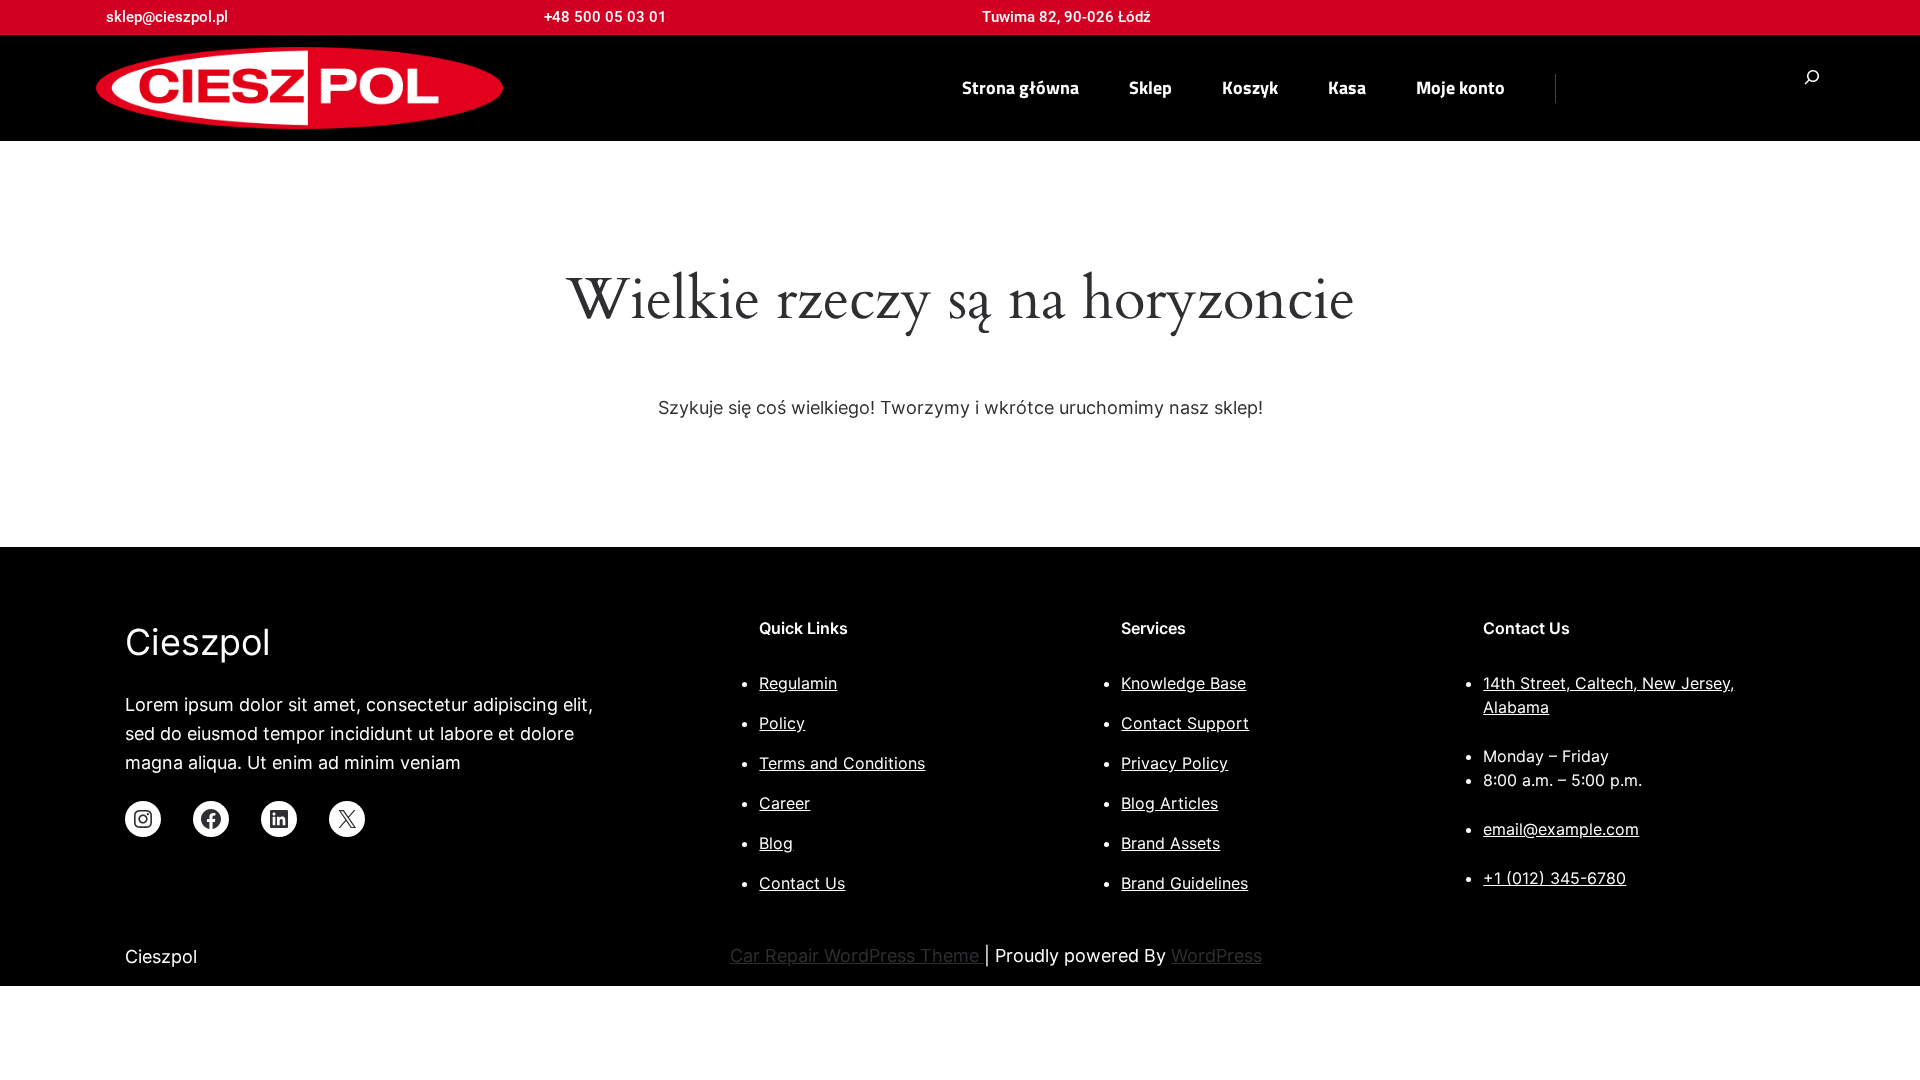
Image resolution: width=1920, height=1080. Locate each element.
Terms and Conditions (842, 763)
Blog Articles (1169, 803)
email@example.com (1561, 829)
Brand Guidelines (1184, 883)
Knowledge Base (1183, 683)
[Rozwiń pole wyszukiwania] (1812, 88)
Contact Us (802, 883)
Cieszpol (198, 642)
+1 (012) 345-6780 (1554, 878)
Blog (776, 843)
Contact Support (1185, 723)
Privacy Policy (1174, 763)
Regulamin (798, 683)
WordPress (1216, 955)
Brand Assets (1170, 843)
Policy (782, 723)
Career (784, 803)
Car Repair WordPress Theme (857, 955)
